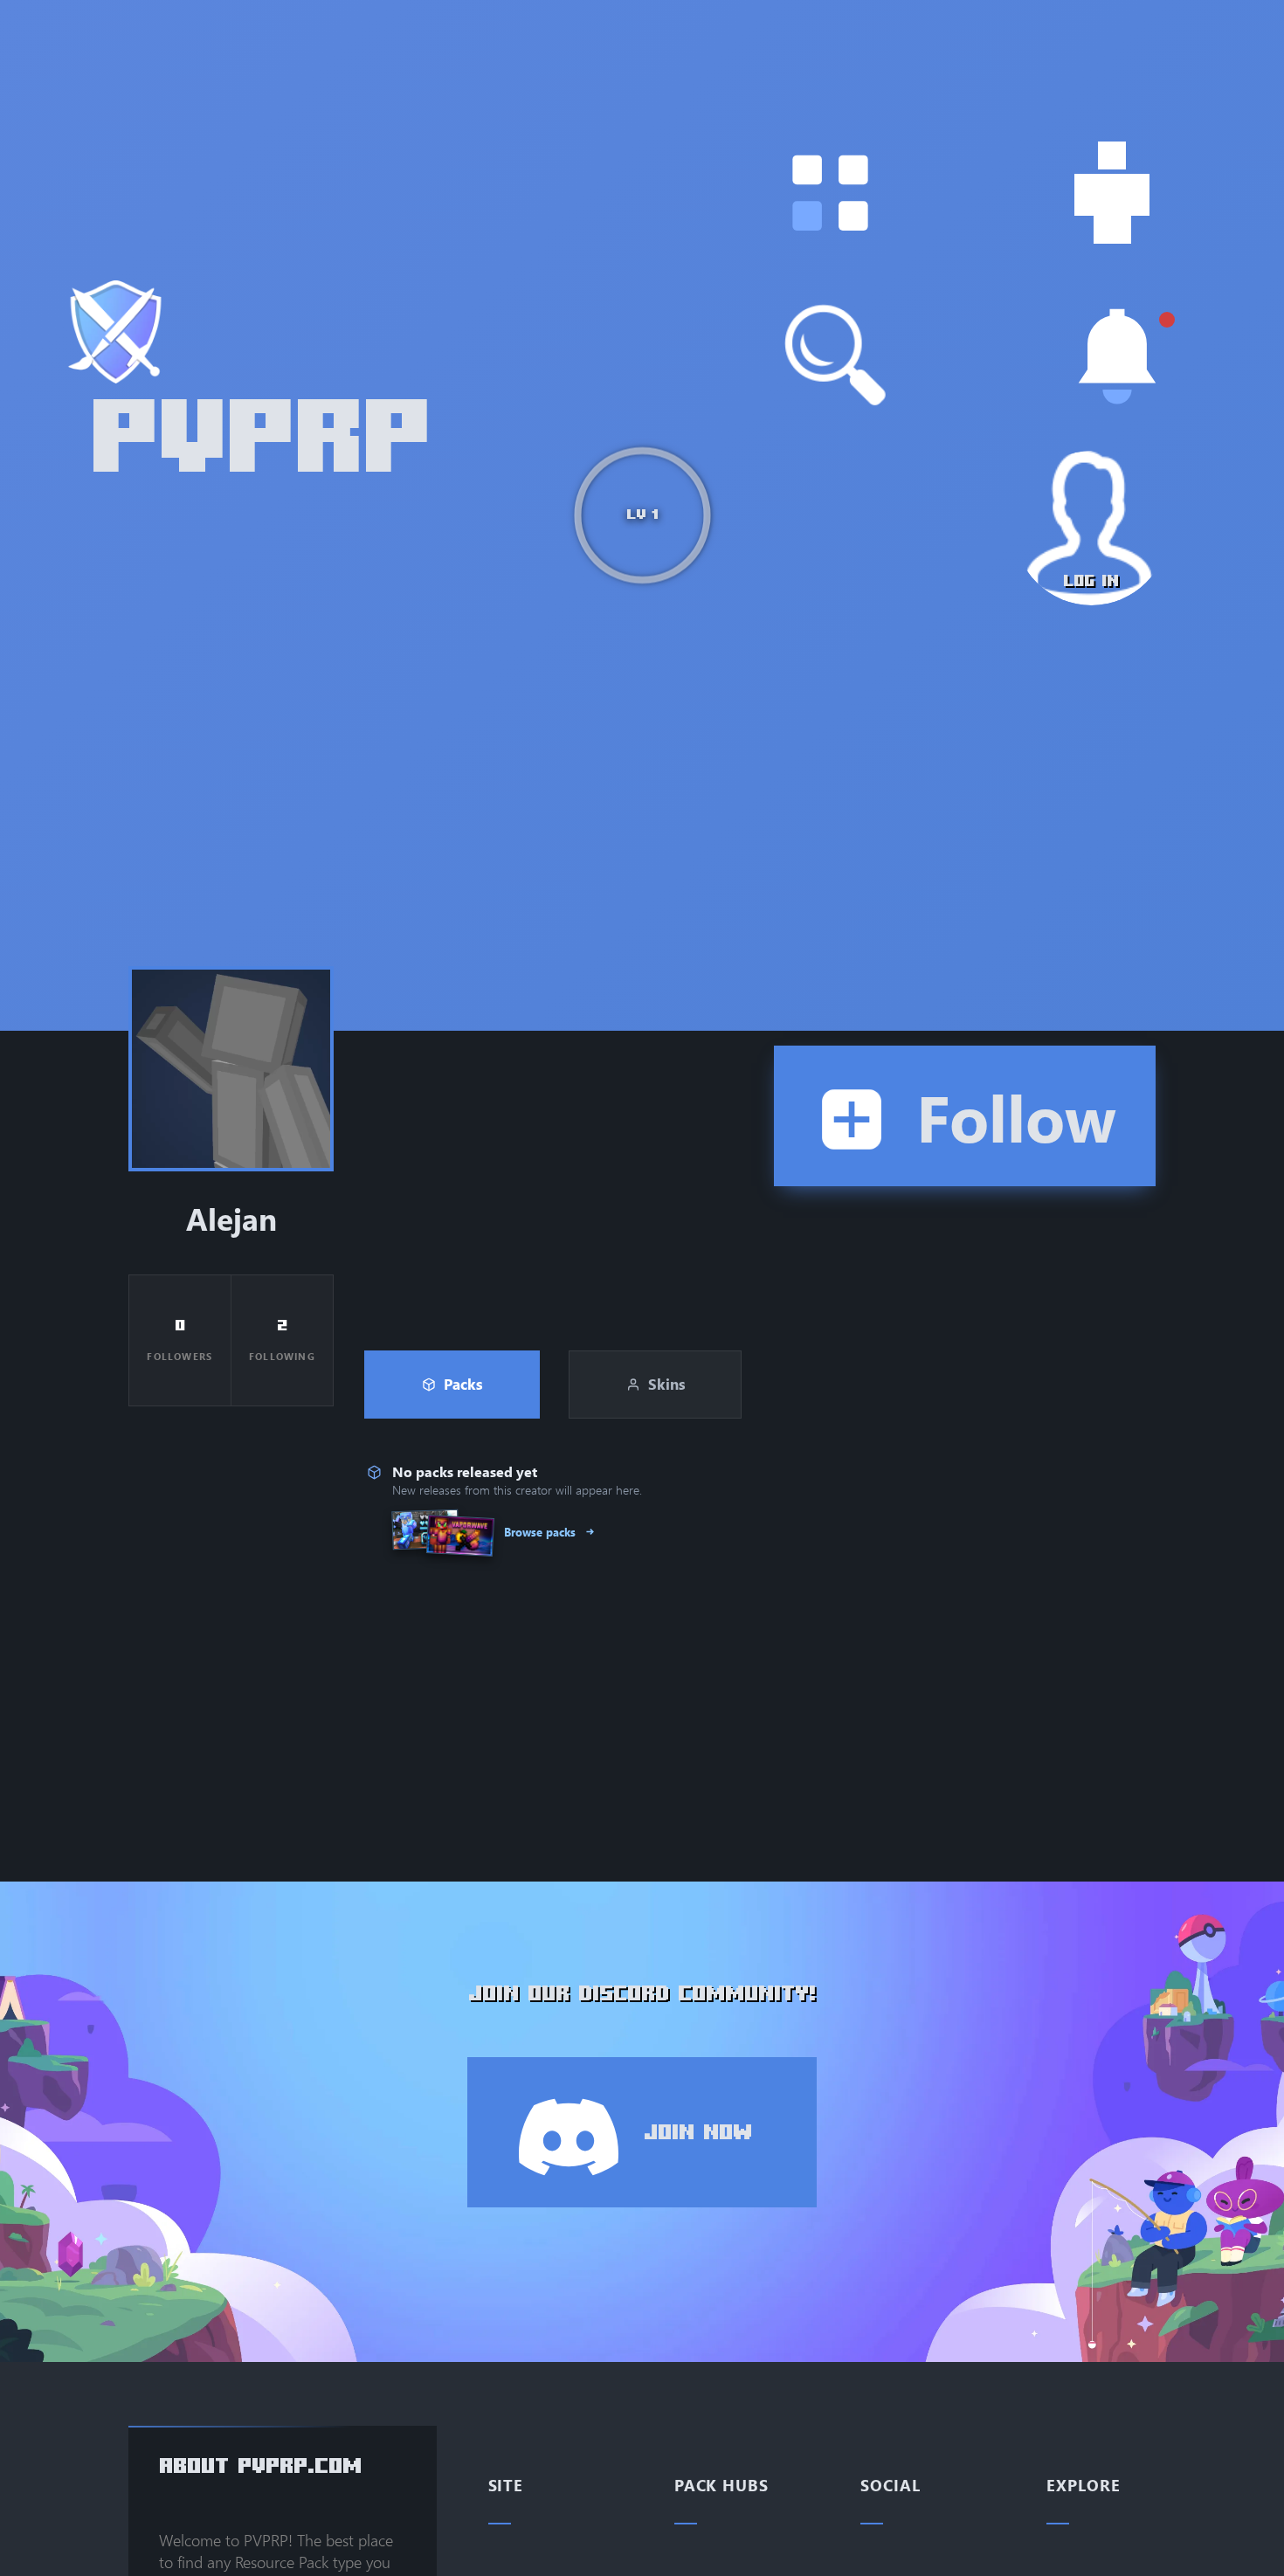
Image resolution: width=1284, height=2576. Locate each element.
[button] (830, 193)
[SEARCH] (836, 356)
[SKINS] (1112, 193)
